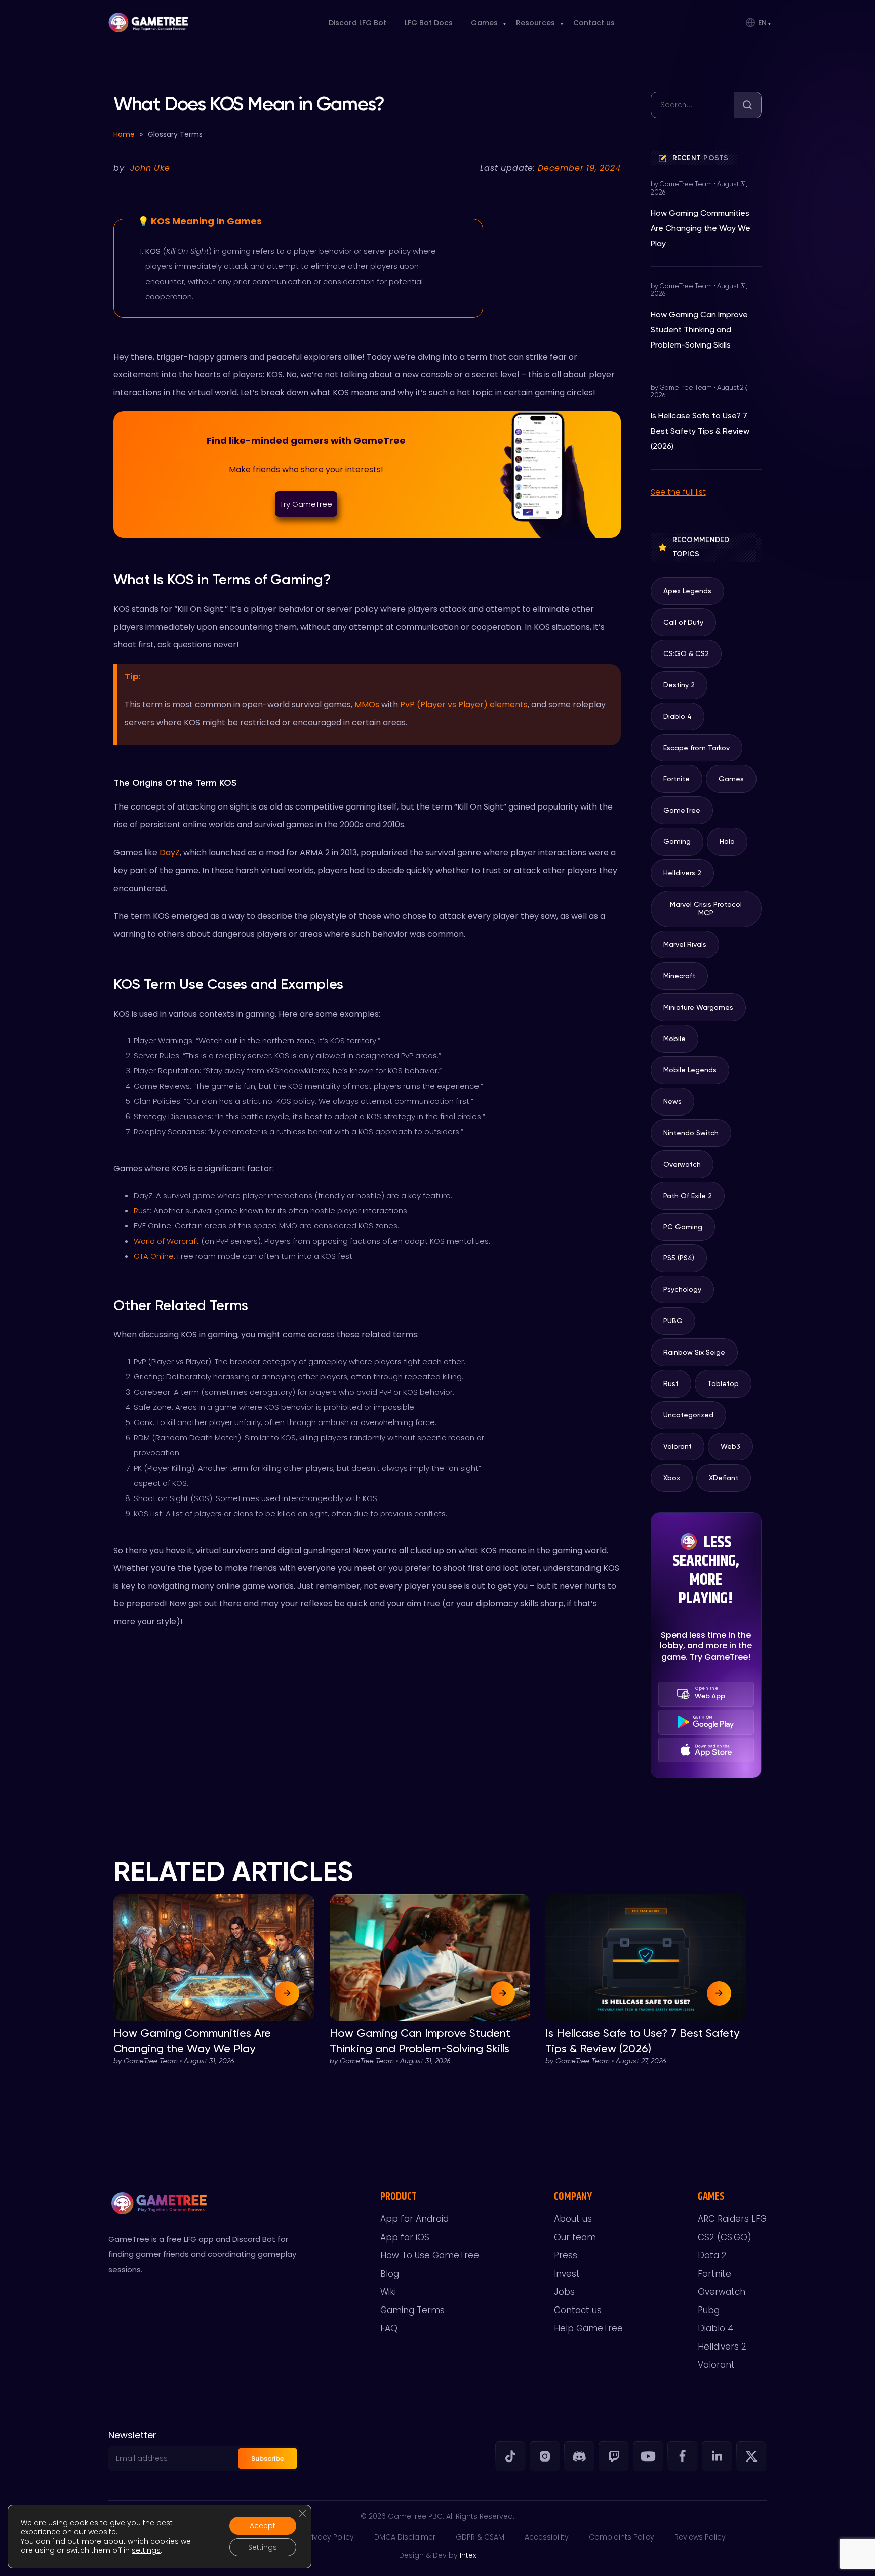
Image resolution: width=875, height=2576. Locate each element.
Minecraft (679, 976)
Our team (575, 2237)
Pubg (709, 2310)
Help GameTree (588, 2328)
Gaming (677, 841)
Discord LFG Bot (357, 23)
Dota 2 (712, 2255)
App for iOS (405, 2237)
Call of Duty (683, 622)
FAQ (389, 2328)
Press (566, 2255)
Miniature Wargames (698, 1007)
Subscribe (268, 2459)
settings (146, 2550)
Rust (142, 1210)
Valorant (678, 1446)
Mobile (674, 1039)
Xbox (672, 1478)
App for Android (414, 2219)
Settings (263, 2547)
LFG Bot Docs (429, 23)
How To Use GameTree (430, 2255)
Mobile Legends (690, 1070)
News (672, 1101)
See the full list (678, 492)
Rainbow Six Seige (694, 1352)
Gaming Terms (412, 2310)
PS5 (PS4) (679, 1258)
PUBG (673, 1321)
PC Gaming (683, 1227)
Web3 (730, 1446)
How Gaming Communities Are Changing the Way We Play (701, 228)
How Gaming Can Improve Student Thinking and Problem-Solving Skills (699, 330)
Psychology (682, 1289)
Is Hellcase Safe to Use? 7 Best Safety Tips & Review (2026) (700, 431)
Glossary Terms (175, 134)
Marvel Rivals (685, 944)
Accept (263, 2526)
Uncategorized (688, 1415)
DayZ (170, 852)
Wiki (388, 2292)
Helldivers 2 (682, 873)
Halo (727, 841)
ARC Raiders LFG (732, 2219)
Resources (535, 23)
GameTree (682, 810)
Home (124, 134)
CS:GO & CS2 (686, 653)
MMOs (367, 704)
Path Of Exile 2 (688, 1196)
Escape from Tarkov (697, 748)
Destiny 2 (679, 685)
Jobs (564, 2292)
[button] (306, 504)
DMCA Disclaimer (405, 2537)
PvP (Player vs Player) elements (464, 704)
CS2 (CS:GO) (725, 2237)
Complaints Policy (622, 2537)
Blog (390, 2274)
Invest (567, 2274)
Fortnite (677, 779)
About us (573, 2219)
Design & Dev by (437, 2555)
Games (484, 23)
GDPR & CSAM (480, 2537)
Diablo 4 (678, 716)
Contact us (594, 23)
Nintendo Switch (691, 1133)
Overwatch (682, 1164)
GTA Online (154, 1256)
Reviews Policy (700, 2537)
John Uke (150, 168)
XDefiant (724, 1478)
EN (762, 23)
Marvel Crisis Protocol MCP (706, 909)
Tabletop (723, 1383)
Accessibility (547, 2537)
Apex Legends (687, 591)
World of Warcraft (166, 1241)
